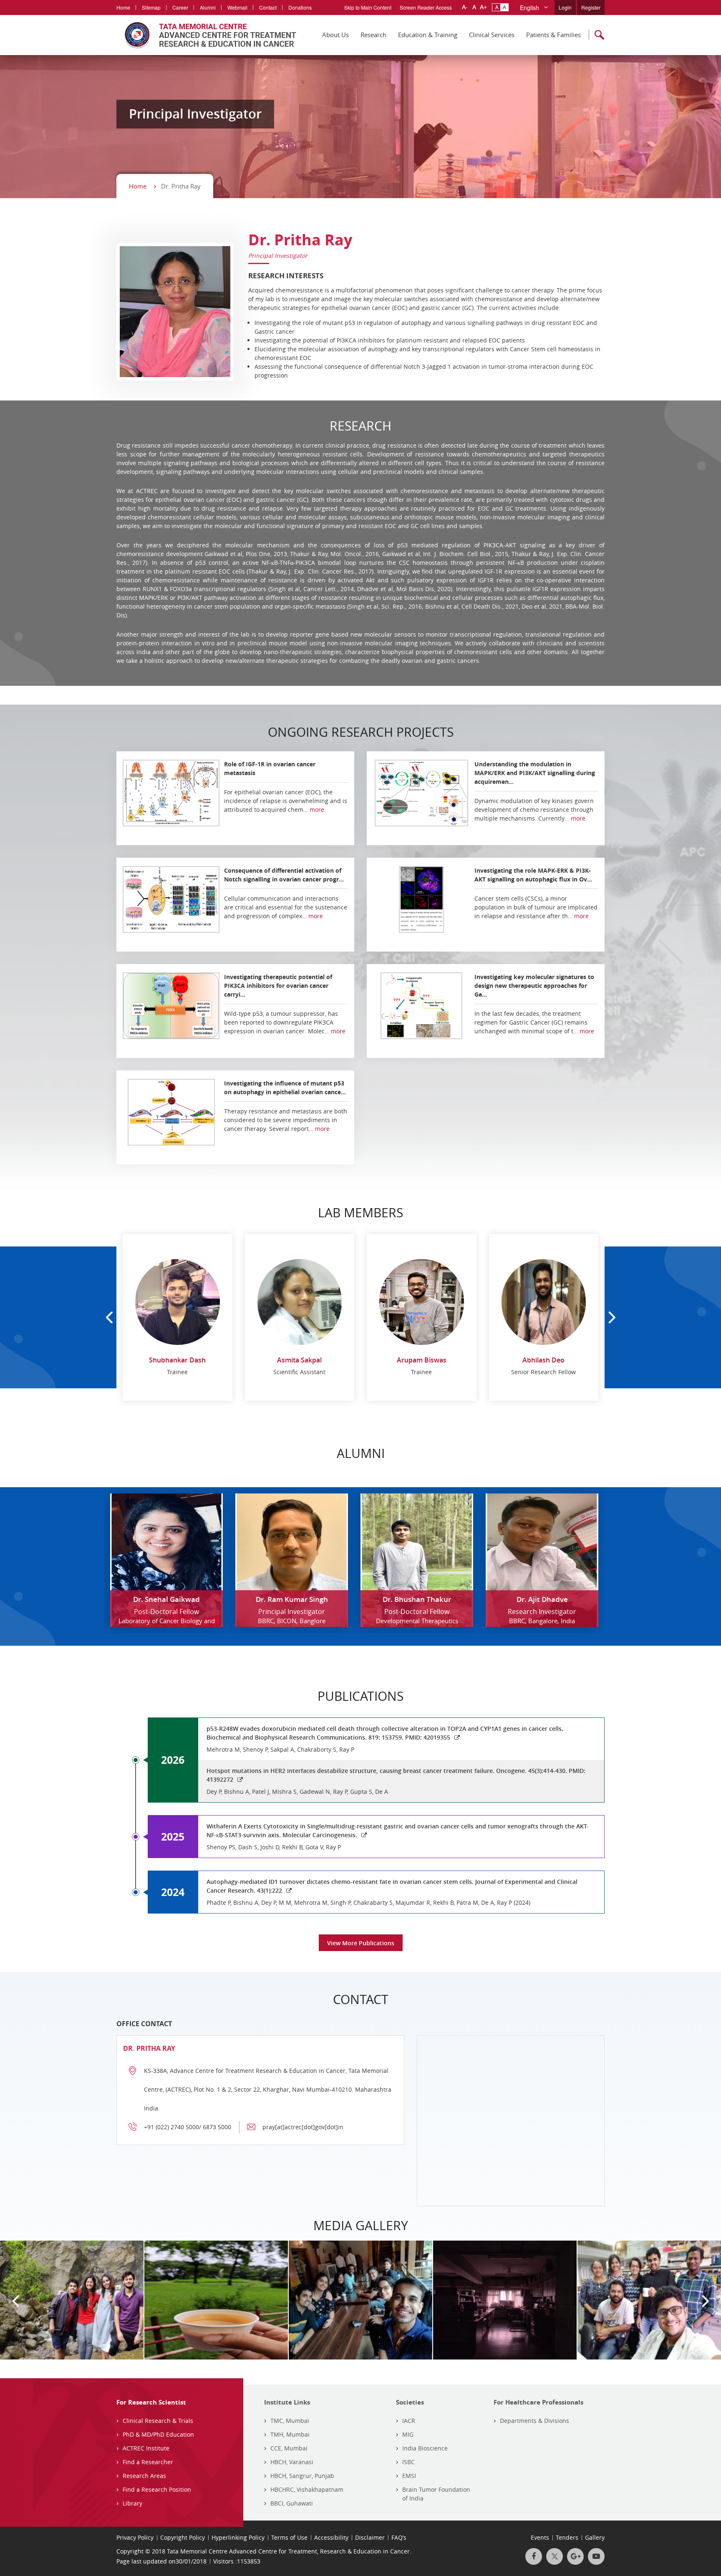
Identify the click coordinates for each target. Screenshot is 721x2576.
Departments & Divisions (534, 2421)
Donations (300, 7)
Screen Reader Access (426, 7)
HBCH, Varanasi (292, 2462)
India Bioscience (425, 2448)
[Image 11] (360, 2300)
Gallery (595, 2537)
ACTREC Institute (146, 2448)
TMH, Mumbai (290, 2434)
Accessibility (331, 2537)
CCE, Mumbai (289, 2448)
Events (540, 2537)
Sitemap (151, 7)
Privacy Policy (135, 2537)
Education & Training (428, 35)
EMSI (409, 2476)
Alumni (208, 7)
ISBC (408, 2462)
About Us (335, 35)
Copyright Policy (183, 2537)
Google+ (575, 2556)
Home (123, 7)
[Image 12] (216, 2300)
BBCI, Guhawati (292, 2503)
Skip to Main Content (368, 7)
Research (373, 35)
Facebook (534, 2556)
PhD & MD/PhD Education (158, 2434)
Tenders (567, 2537)
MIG (408, 2434)
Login (565, 7)
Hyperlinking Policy (238, 2537)
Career (180, 7)
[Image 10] (505, 2300)
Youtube (596, 2556)
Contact (268, 7)
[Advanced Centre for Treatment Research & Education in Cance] (206, 35)
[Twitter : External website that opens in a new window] (555, 2556)
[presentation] (109, 1318)
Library (132, 2503)
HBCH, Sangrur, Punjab (302, 2476)
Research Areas (144, 2476)
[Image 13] (72, 2300)
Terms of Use (289, 2537)
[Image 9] (649, 2300)
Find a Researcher (148, 2462)
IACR (409, 2421)
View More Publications (361, 1943)
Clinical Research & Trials (158, 2421)
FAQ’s (399, 2537)
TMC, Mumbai (290, 2421)
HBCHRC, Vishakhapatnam (307, 2489)
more (317, 810)
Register (591, 7)
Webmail (237, 7)
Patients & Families (553, 35)
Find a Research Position (157, 2489)
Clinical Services (492, 35)
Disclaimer (370, 2537)
